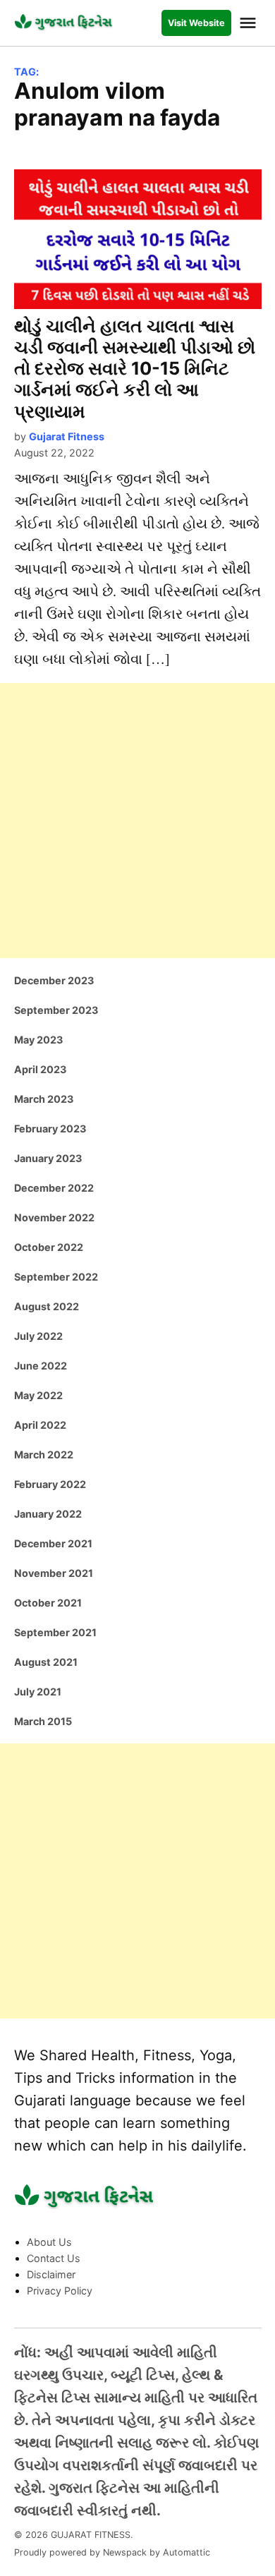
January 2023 (48, 1158)
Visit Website (196, 23)
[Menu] (250, 23)
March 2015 (43, 1721)
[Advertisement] (137, 821)
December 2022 (54, 1188)
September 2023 (56, 1010)
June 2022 (41, 1366)
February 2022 (50, 1484)
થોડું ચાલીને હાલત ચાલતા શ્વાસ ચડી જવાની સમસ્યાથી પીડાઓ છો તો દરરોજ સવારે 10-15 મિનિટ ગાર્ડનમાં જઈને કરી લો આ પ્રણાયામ (135, 369)
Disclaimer (51, 2274)
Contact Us (54, 2258)
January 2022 (48, 1514)
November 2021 (54, 1573)
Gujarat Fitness (67, 436)
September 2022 (56, 1277)
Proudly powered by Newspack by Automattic (112, 2552)
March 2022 (44, 1455)
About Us (49, 2242)
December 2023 (54, 980)
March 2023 (44, 1099)
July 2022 (38, 1336)
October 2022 (49, 1247)
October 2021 (48, 1603)
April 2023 (40, 1069)
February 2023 (50, 1129)
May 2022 (38, 1395)
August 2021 (46, 1662)
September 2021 (55, 1632)
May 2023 (38, 1040)
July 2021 (38, 1692)
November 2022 (54, 1217)
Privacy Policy (60, 2291)
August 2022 (47, 1306)
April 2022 (40, 1425)
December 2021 (53, 1543)
